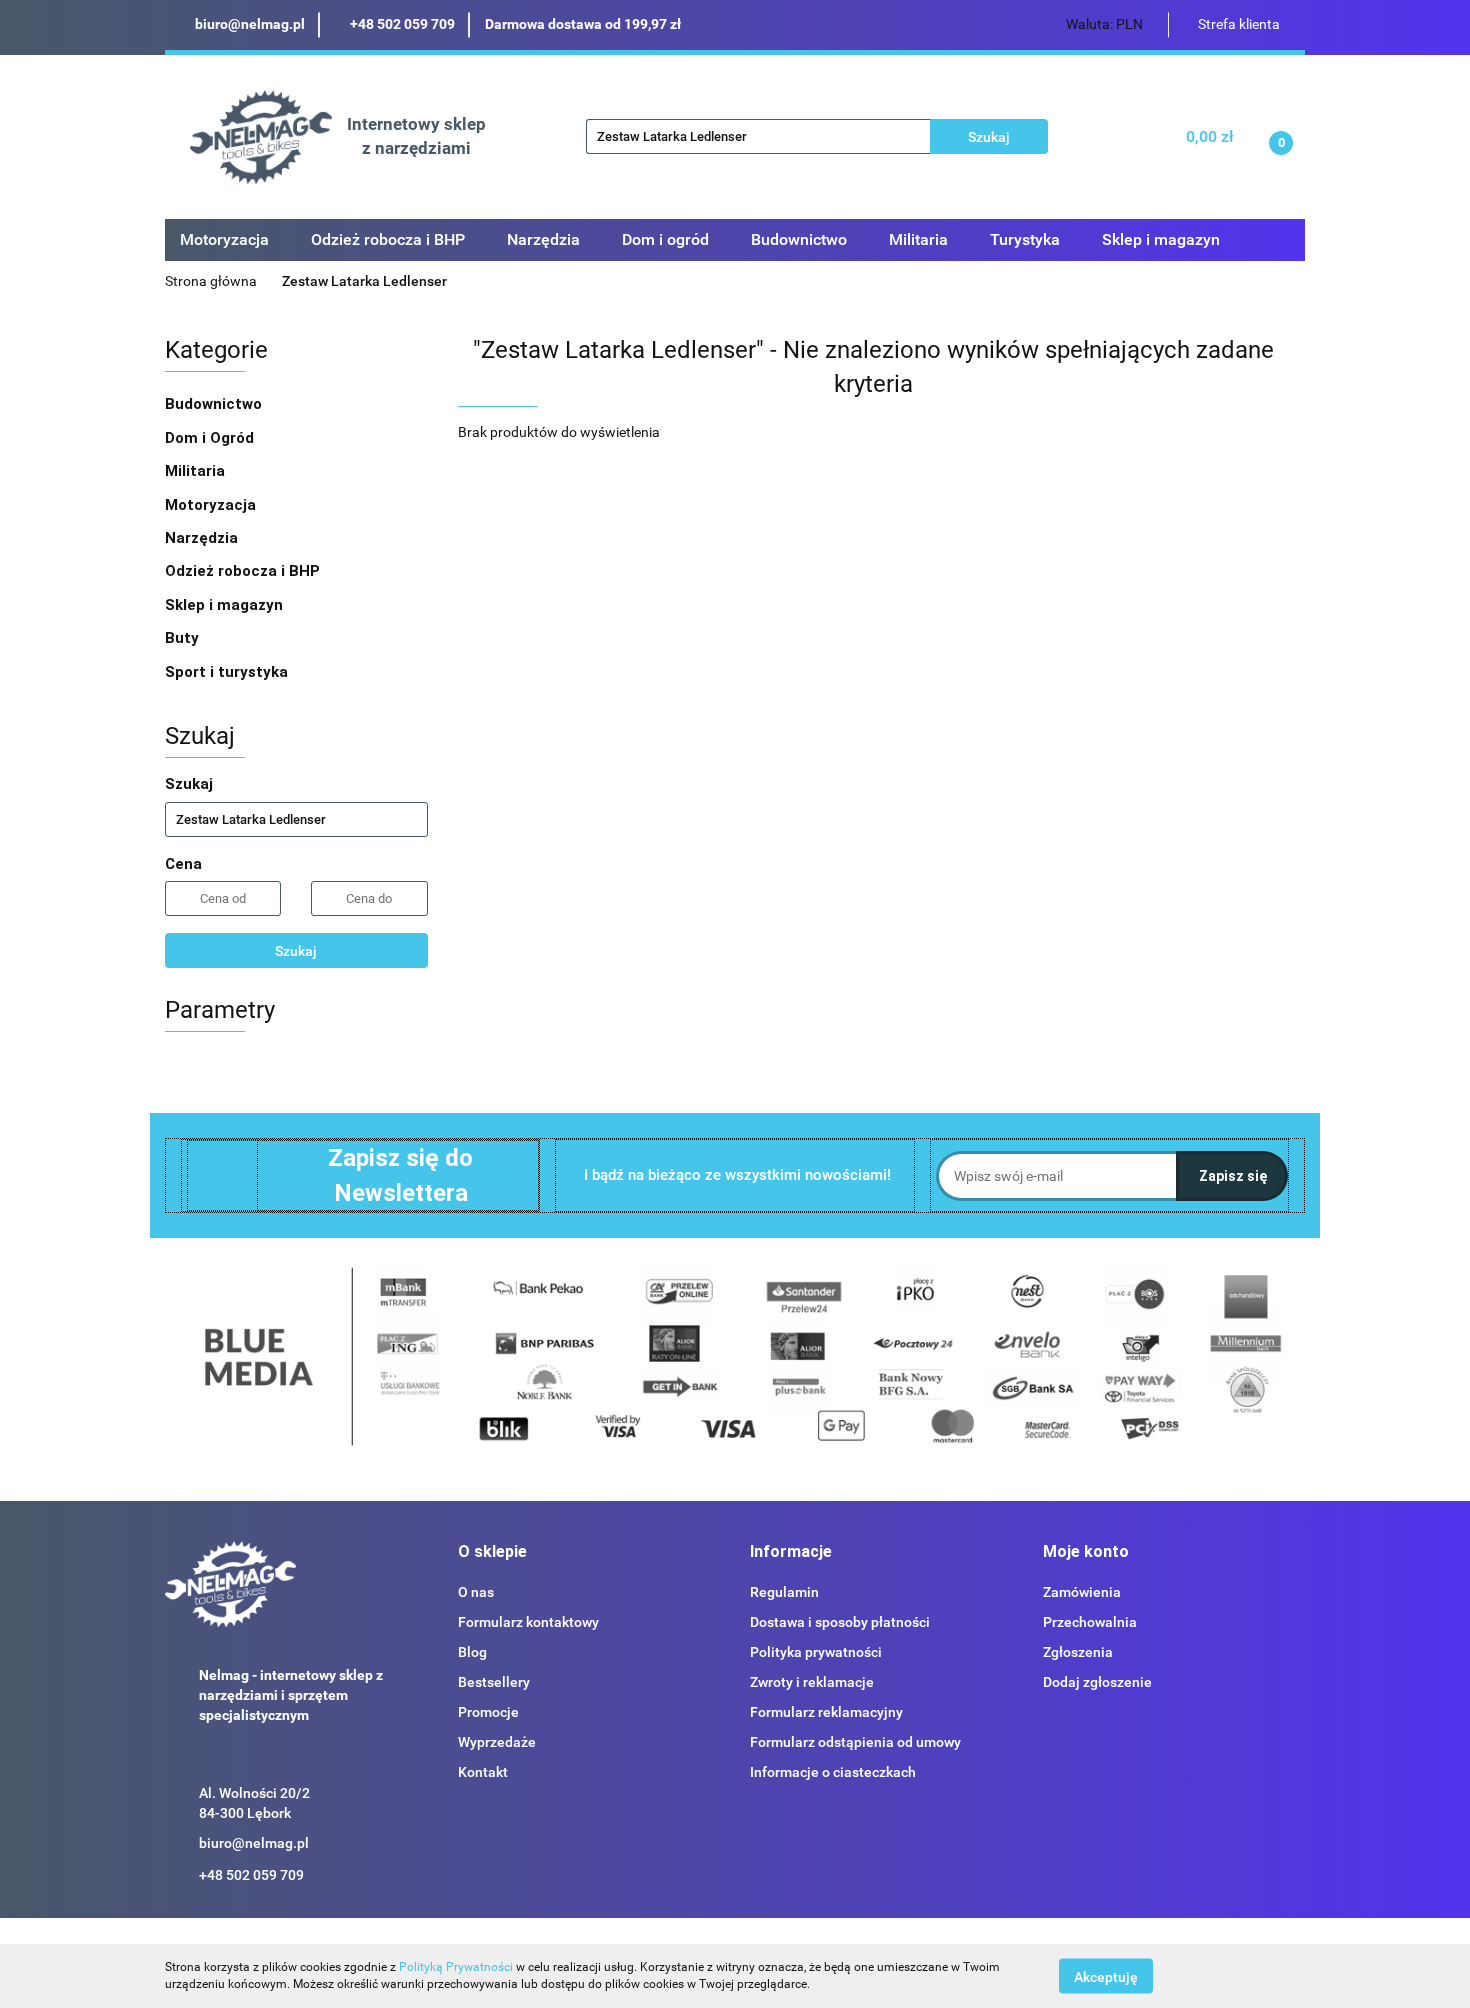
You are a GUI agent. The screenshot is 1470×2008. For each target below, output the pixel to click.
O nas (476, 1592)
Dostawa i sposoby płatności (840, 1622)
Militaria (197, 471)
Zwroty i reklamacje (812, 1682)
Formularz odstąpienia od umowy (855, 1742)
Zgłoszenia (1078, 1652)
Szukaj (296, 951)
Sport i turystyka (228, 672)
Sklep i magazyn (226, 605)
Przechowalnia (1090, 1622)
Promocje (488, 1712)
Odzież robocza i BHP (244, 571)
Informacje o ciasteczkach (833, 1772)
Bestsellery (494, 1682)
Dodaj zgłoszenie (1097, 1682)
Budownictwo (215, 404)
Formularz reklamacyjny (826, 1712)
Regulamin (784, 1592)
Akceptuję (1106, 1976)
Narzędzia (203, 538)
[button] (492, 1552)
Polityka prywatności (816, 1652)
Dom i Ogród (211, 438)
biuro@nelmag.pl (254, 1843)
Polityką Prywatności (456, 1967)
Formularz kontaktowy (528, 1622)
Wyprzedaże (497, 1742)
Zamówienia (1082, 1592)
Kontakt (483, 1772)
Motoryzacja (212, 505)
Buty (182, 638)
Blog (472, 1652)
